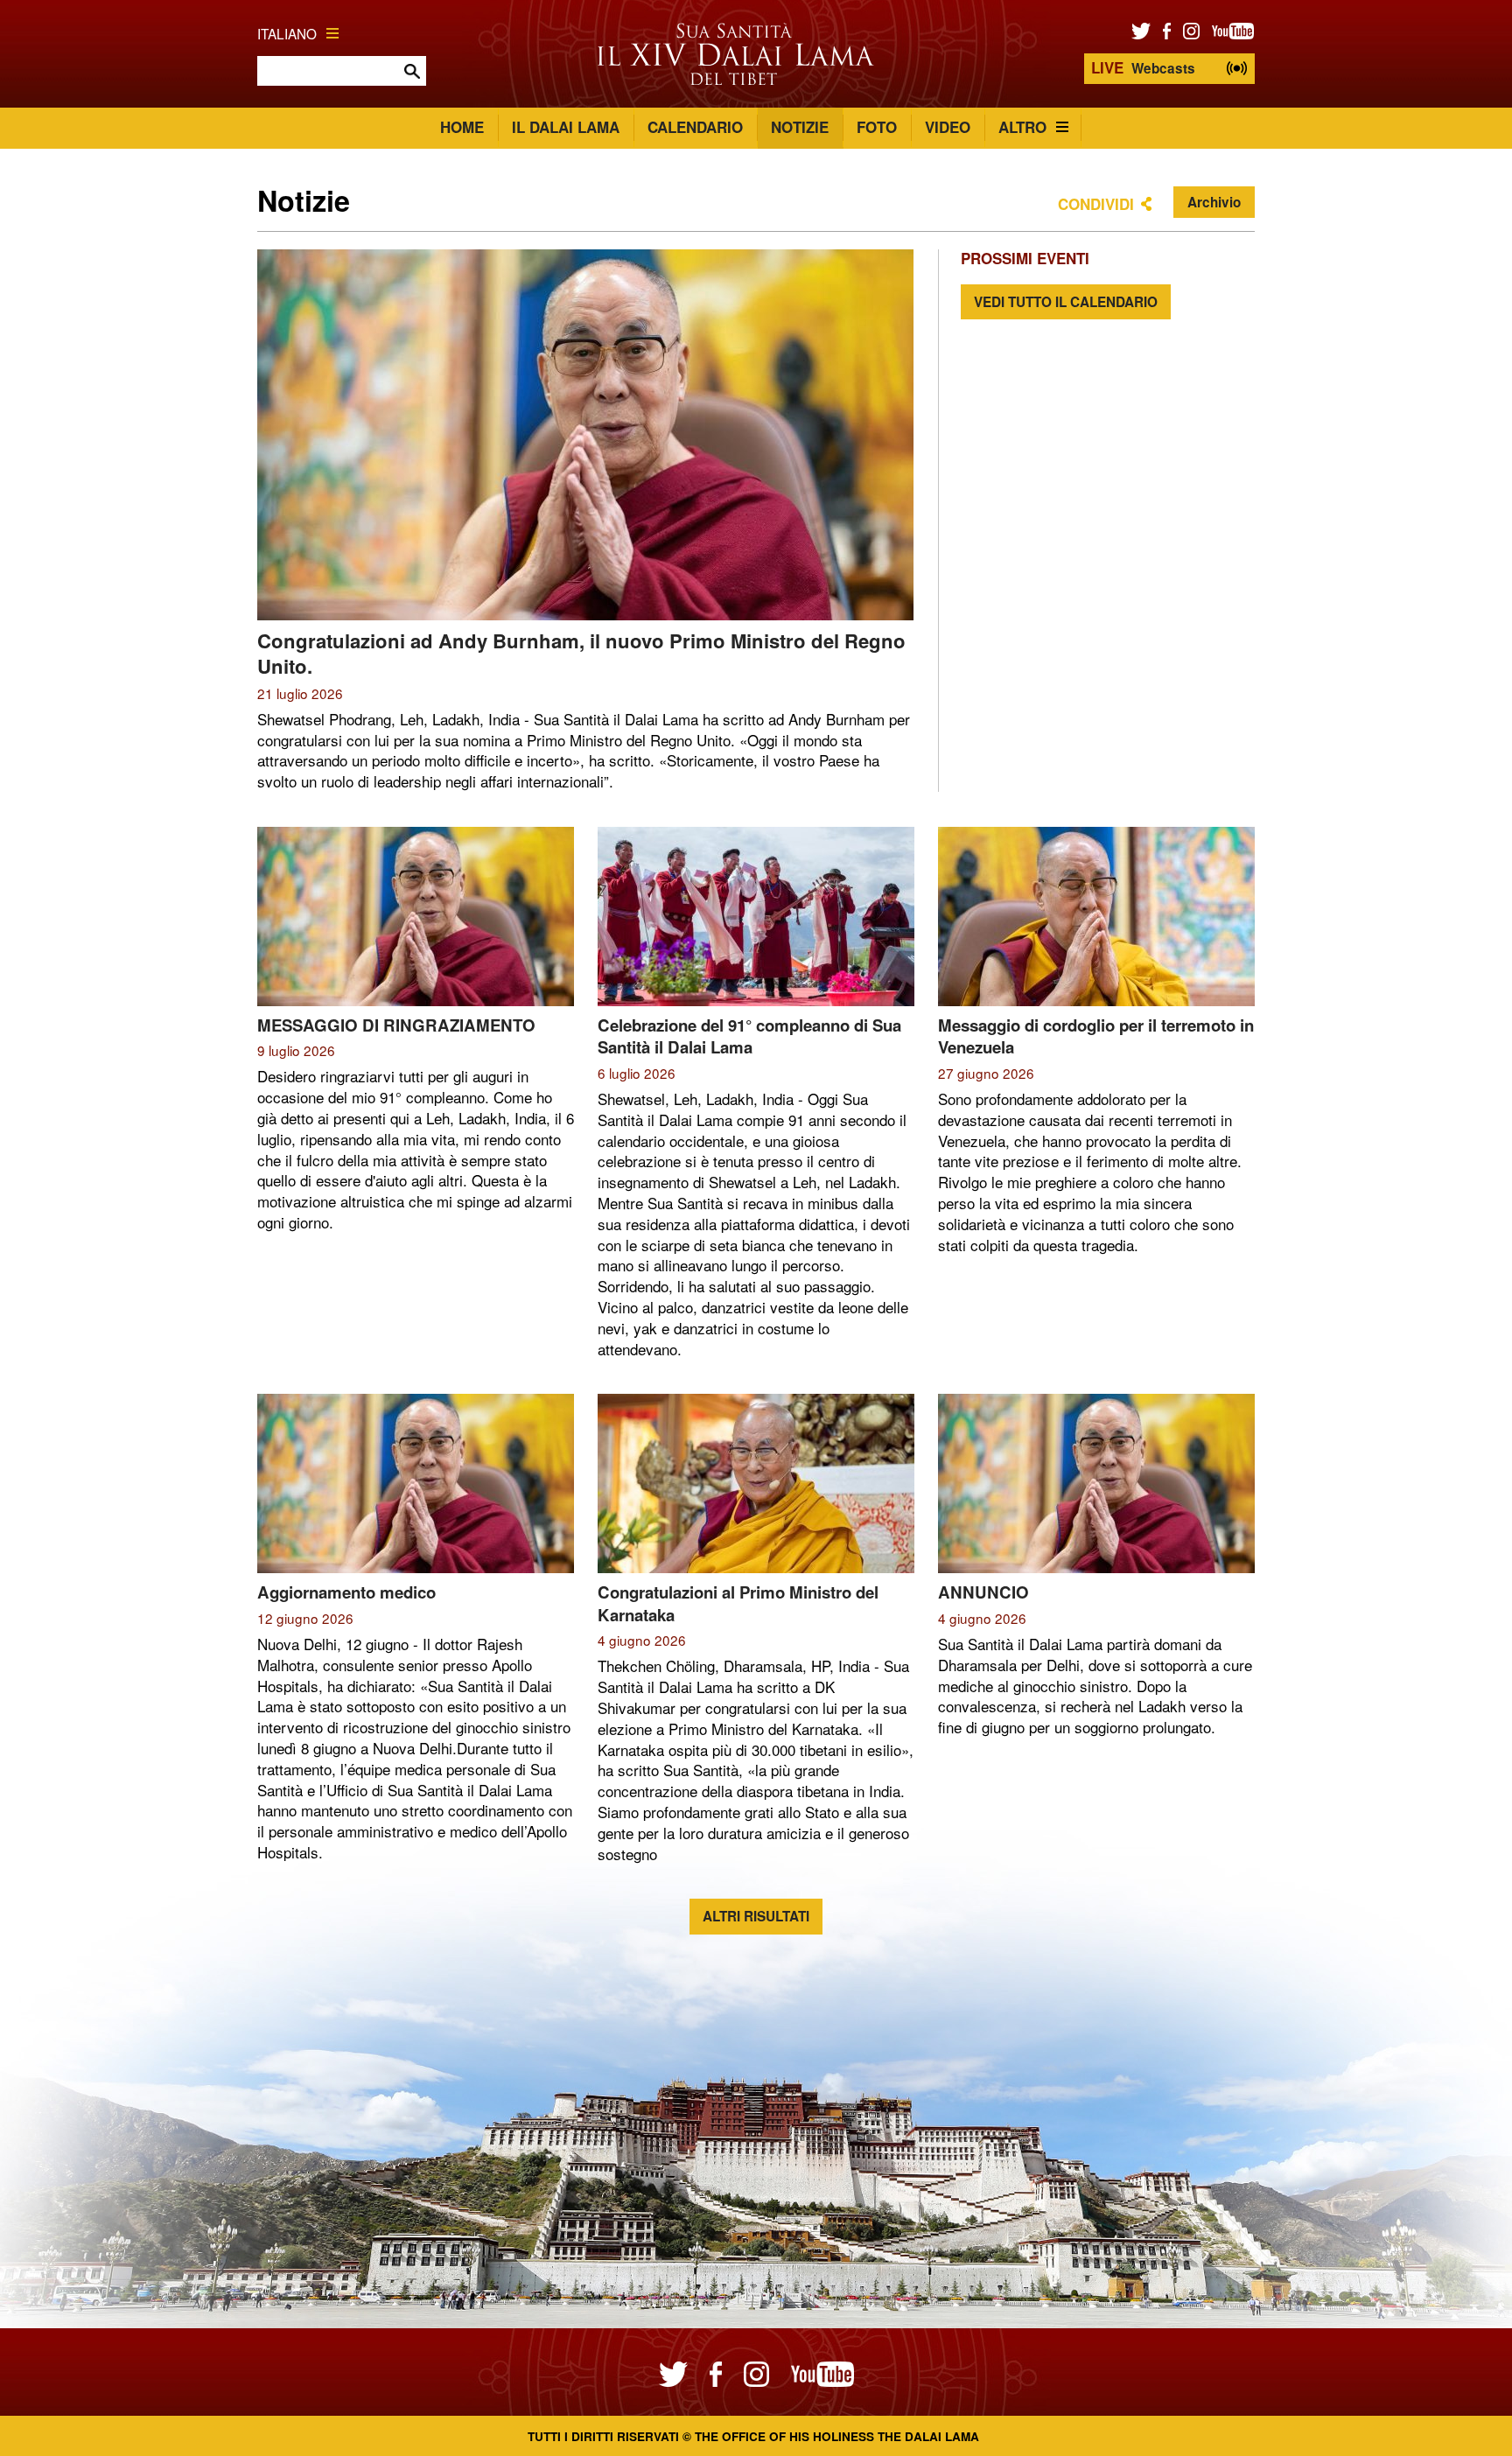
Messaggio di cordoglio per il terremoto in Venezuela (1096, 1036)
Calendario (695, 127)
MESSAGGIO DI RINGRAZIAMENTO (396, 1025)
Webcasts (1143, 67)
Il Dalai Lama (566, 127)
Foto (877, 127)
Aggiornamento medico (346, 1592)
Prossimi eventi (1025, 258)
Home (462, 127)
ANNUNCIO (983, 1592)
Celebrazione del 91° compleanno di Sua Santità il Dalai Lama (749, 1036)
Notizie (800, 127)
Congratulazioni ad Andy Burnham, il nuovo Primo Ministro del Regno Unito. (581, 653)
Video (948, 127)
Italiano (287, 33)
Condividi (1096, 204)
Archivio (1214, 202)
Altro (1022, 127)
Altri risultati (756, 1916)
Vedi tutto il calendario (1066, 302)
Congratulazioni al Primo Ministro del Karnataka (738, 1603)
